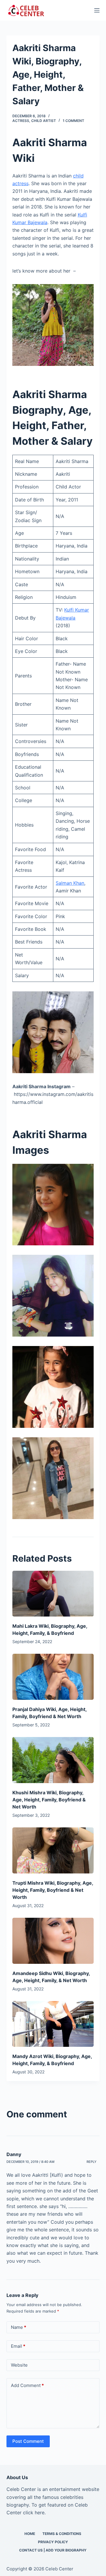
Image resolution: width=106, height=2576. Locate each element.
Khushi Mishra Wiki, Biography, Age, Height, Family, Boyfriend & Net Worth (49, 1800)
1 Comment (73, 121)
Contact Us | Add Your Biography (53, 2550)
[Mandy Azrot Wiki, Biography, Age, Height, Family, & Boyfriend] (53, 2024)
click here (34, 2513)
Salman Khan (70, 883)
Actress (21, 121)
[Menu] (97, 10)
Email (18, 2346)
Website (19, 2365)
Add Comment (27, 2385)
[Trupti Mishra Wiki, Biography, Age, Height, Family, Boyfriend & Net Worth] (53, 1850)
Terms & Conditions (62, 2534)
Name (19, 2327)
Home (30, 2534)
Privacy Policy (53, 2542)
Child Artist (44, 121)
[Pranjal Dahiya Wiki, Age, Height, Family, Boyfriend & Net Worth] (53, 1677)
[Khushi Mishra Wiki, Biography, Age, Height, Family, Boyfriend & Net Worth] (53, 1760)
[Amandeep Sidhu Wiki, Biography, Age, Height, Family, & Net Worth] (53, 1941)
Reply (92, 2162)
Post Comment (28, 2441)
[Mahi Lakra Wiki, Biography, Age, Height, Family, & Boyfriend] (53, 1594)
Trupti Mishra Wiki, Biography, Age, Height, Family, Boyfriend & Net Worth (53, 1890)
